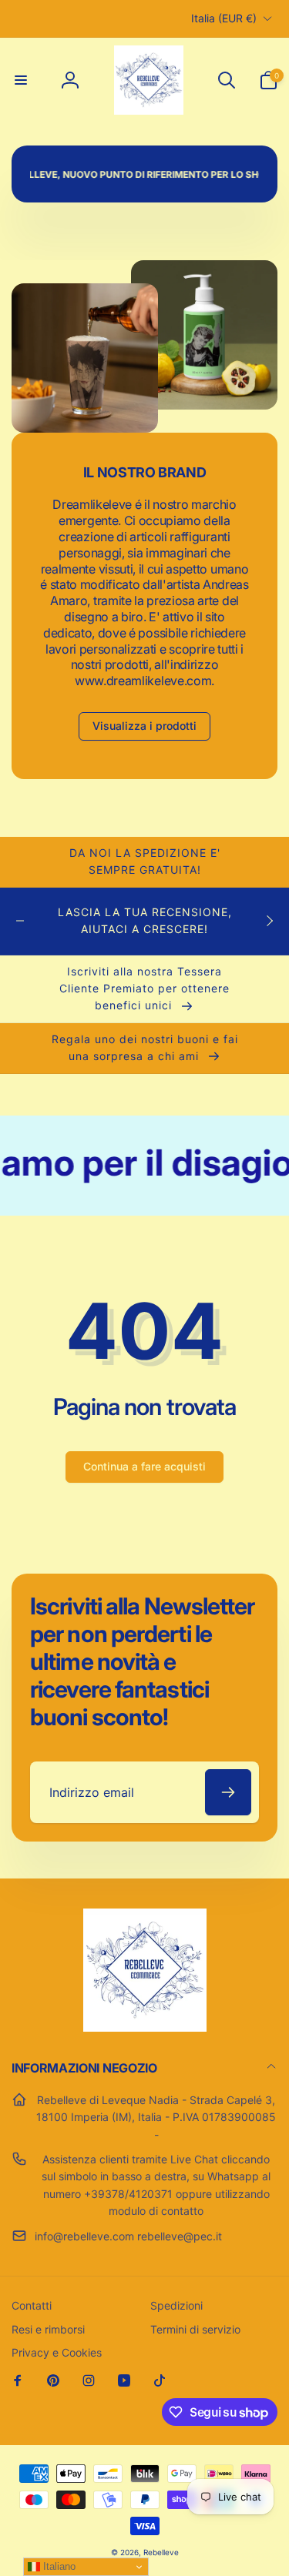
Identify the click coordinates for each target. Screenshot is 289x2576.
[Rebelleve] (145, 2027)
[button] (21, 80)
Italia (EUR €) (224, 18)
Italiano (58, 2566)
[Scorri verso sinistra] (20, 921)
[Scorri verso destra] (269, 921)
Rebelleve (161, 2552)
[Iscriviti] (228, 1792)
